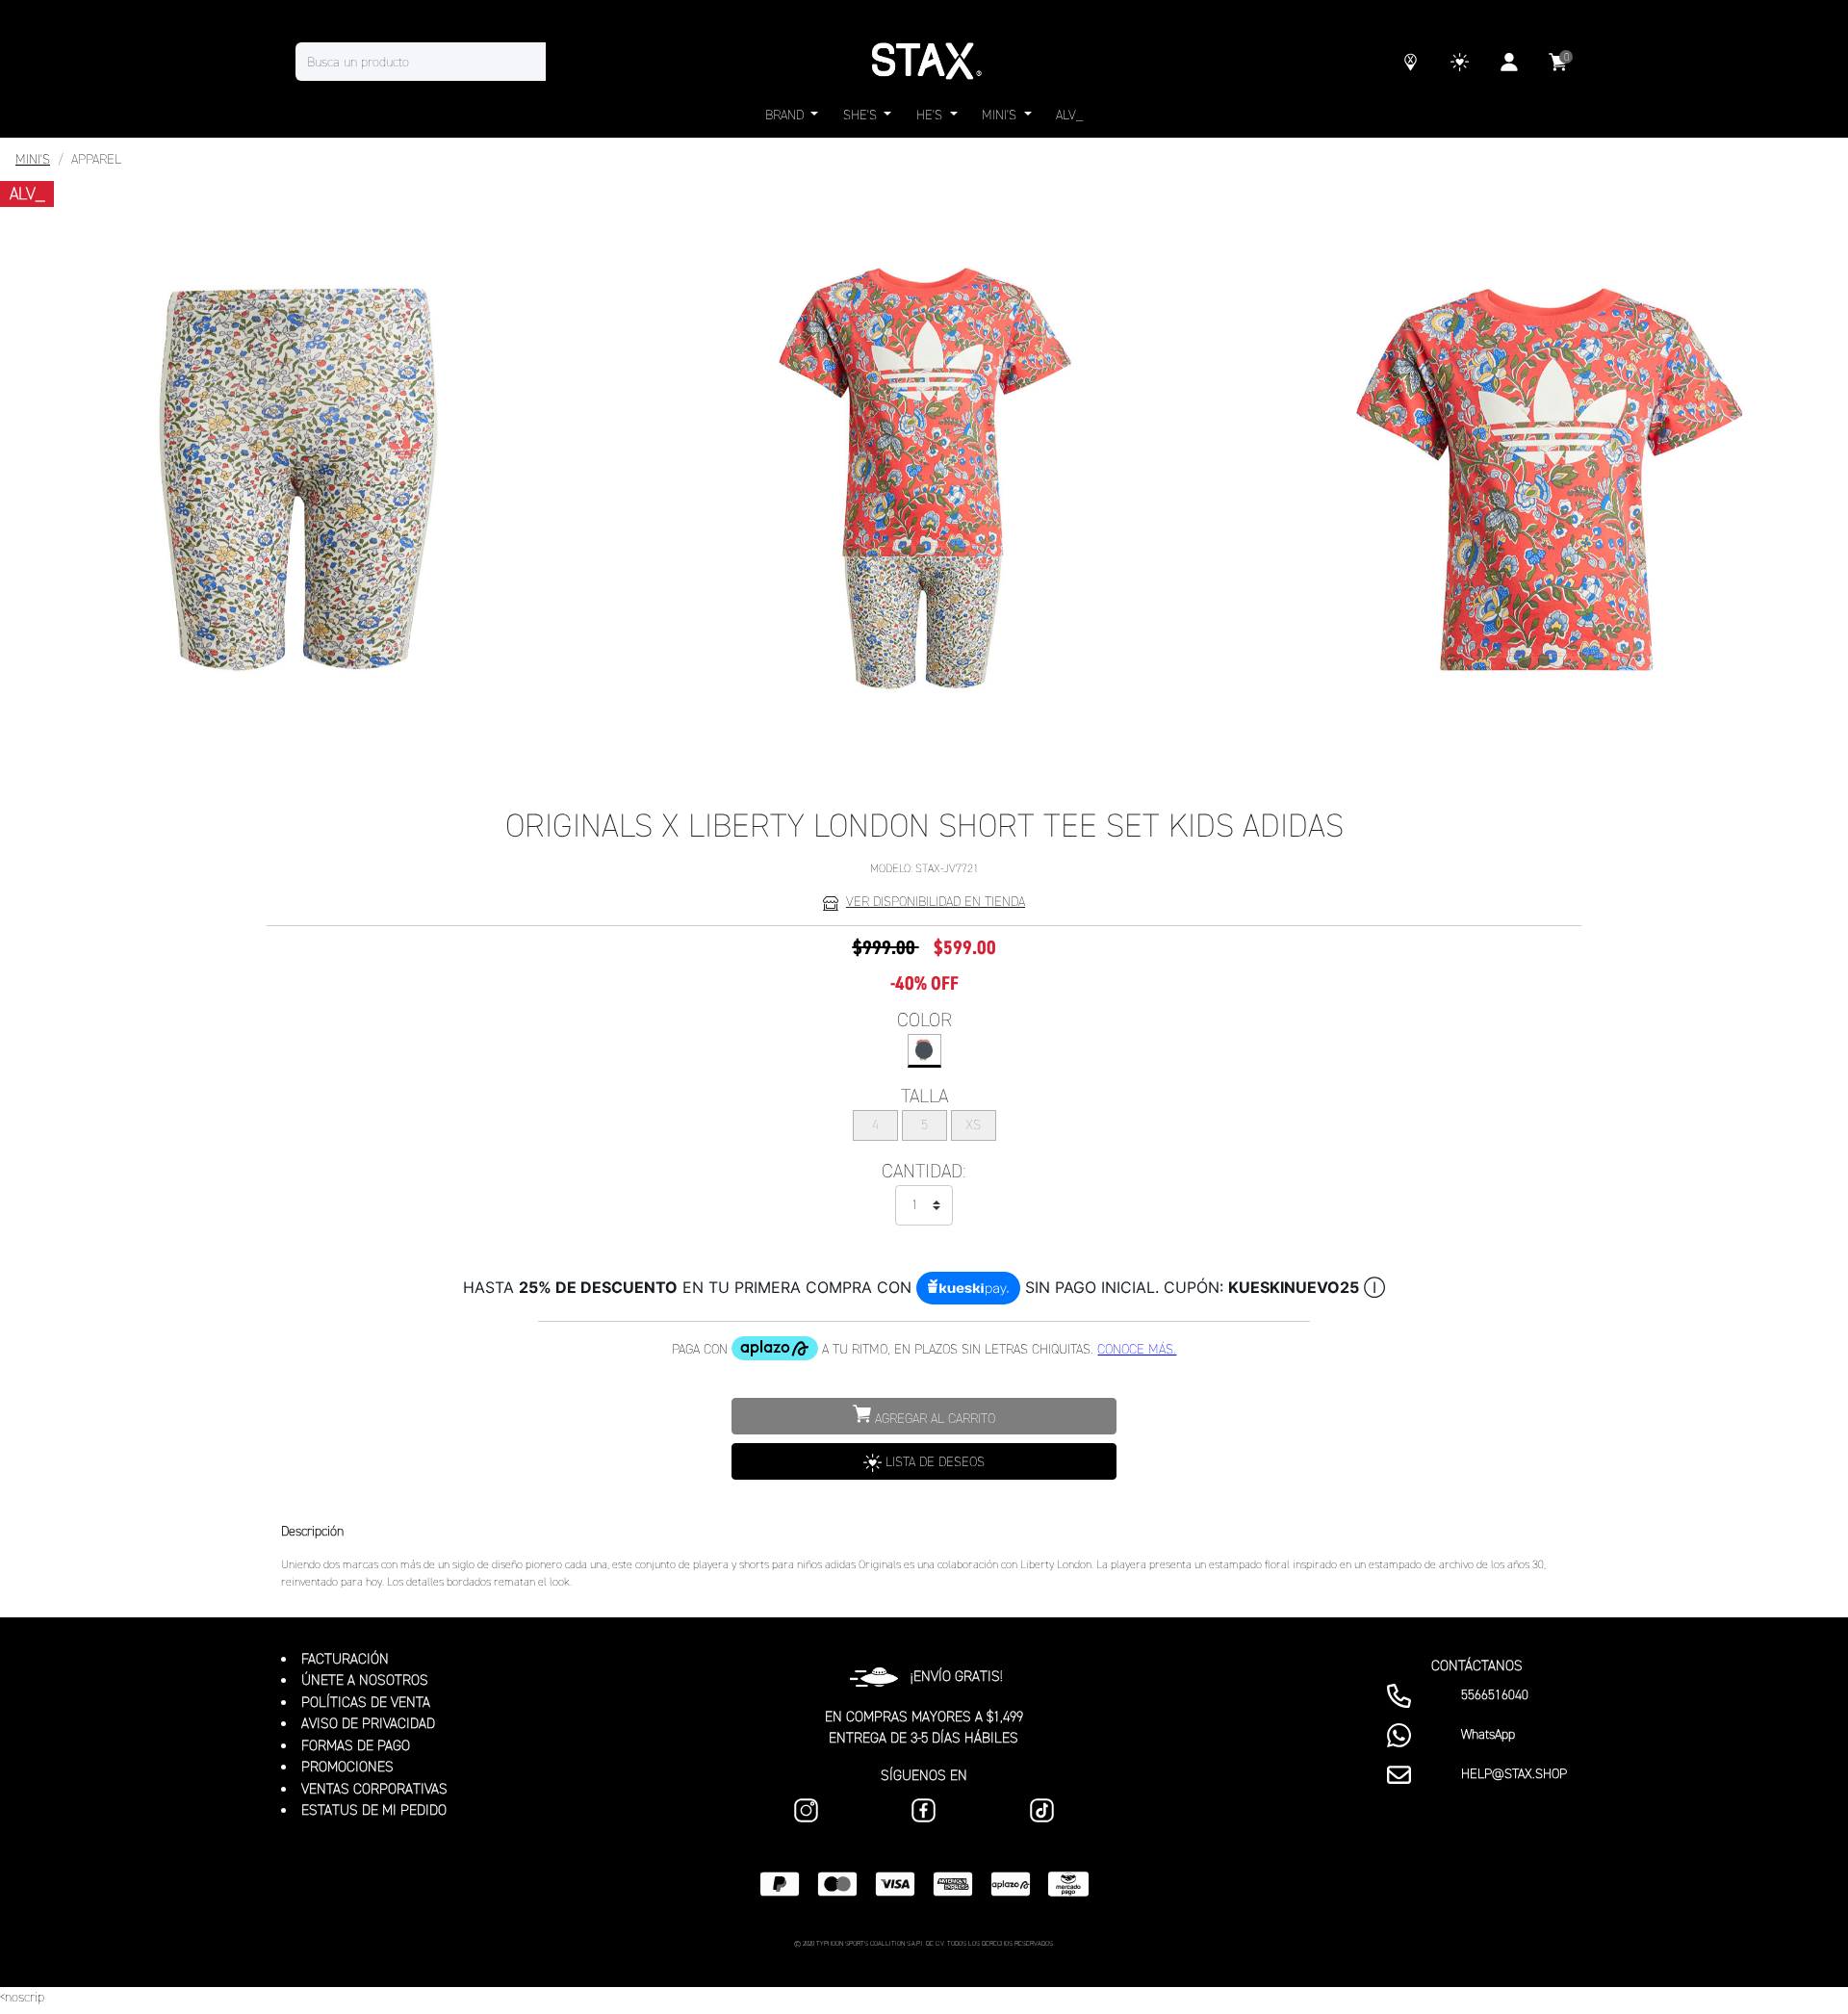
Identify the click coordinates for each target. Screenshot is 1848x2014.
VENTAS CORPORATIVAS (374, 1789)
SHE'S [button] (862, 115)
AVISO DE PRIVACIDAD (368, 1723)
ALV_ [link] (1069, 115)
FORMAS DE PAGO (356, 1745)
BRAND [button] (786, 115)
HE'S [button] (931, 115)
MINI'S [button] (1001, 115)
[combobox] (440, 62)
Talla (924, 1096)
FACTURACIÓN (345, 1659)
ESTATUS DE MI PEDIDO (374, 1810)
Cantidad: (924, 1171)
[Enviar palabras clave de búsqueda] (565, 62)
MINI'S (33, 159)
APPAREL (96, 159)
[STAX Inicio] (924, 62)
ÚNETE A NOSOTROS (365, 1680)
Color (924, 1020)
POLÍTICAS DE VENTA (366, 1702)
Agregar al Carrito (933, 1419)
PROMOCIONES (347, 1767)
